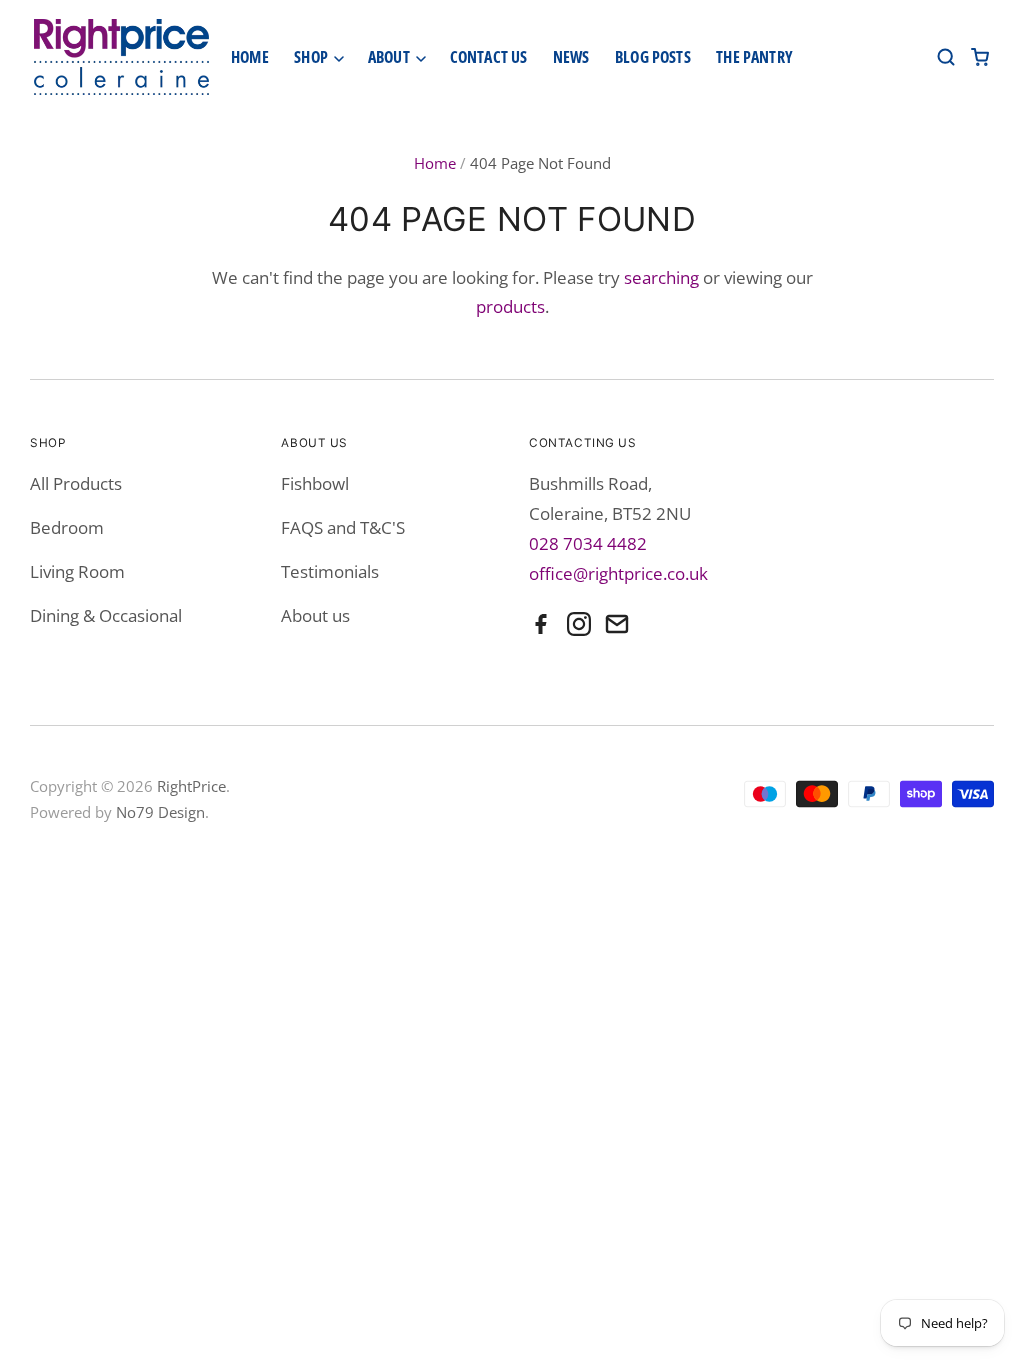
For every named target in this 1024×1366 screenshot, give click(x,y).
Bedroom (67, 527)
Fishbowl (315, 483)
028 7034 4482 (588, 543)
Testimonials (330, 571)
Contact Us (489, 57)
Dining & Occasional (106, 615)
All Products (76, 483)
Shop (312, 57)
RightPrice (191, 786)
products (510, 306)
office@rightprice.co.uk (618, 573)
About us (315, 615)
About (390, 57)
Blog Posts (653, 57)
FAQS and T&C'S (343, 527)
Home (250, 57)
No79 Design (160, 812)
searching (661, 277)
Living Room (77, 571)
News (571, 57)
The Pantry (754, 57)
